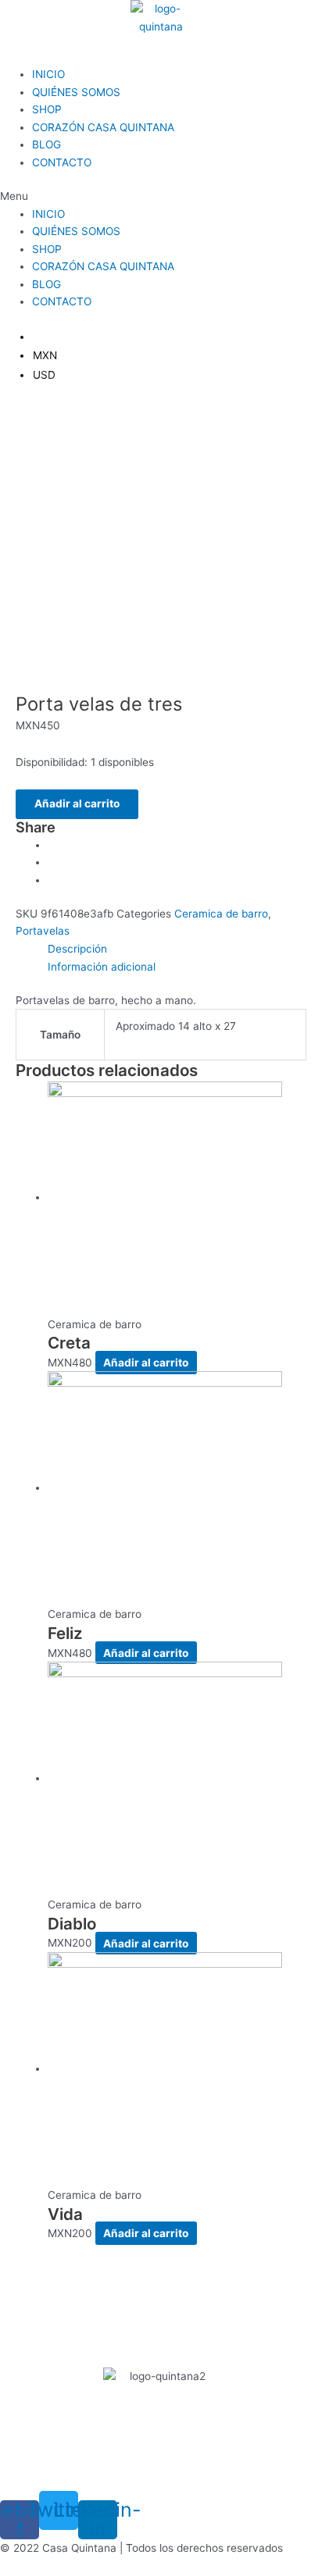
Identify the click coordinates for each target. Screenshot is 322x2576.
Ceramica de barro (221, 914)
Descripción (77, 949)
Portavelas (43, 931)
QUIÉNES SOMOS (76, 92)
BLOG (47, 144)
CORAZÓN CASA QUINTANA (103, 127)
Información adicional (102, 967)
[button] (161, 196)
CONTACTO (62, 162)
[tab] (177, 949)
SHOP (47, 109)
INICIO (48, 74)
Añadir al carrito (77, 803)
